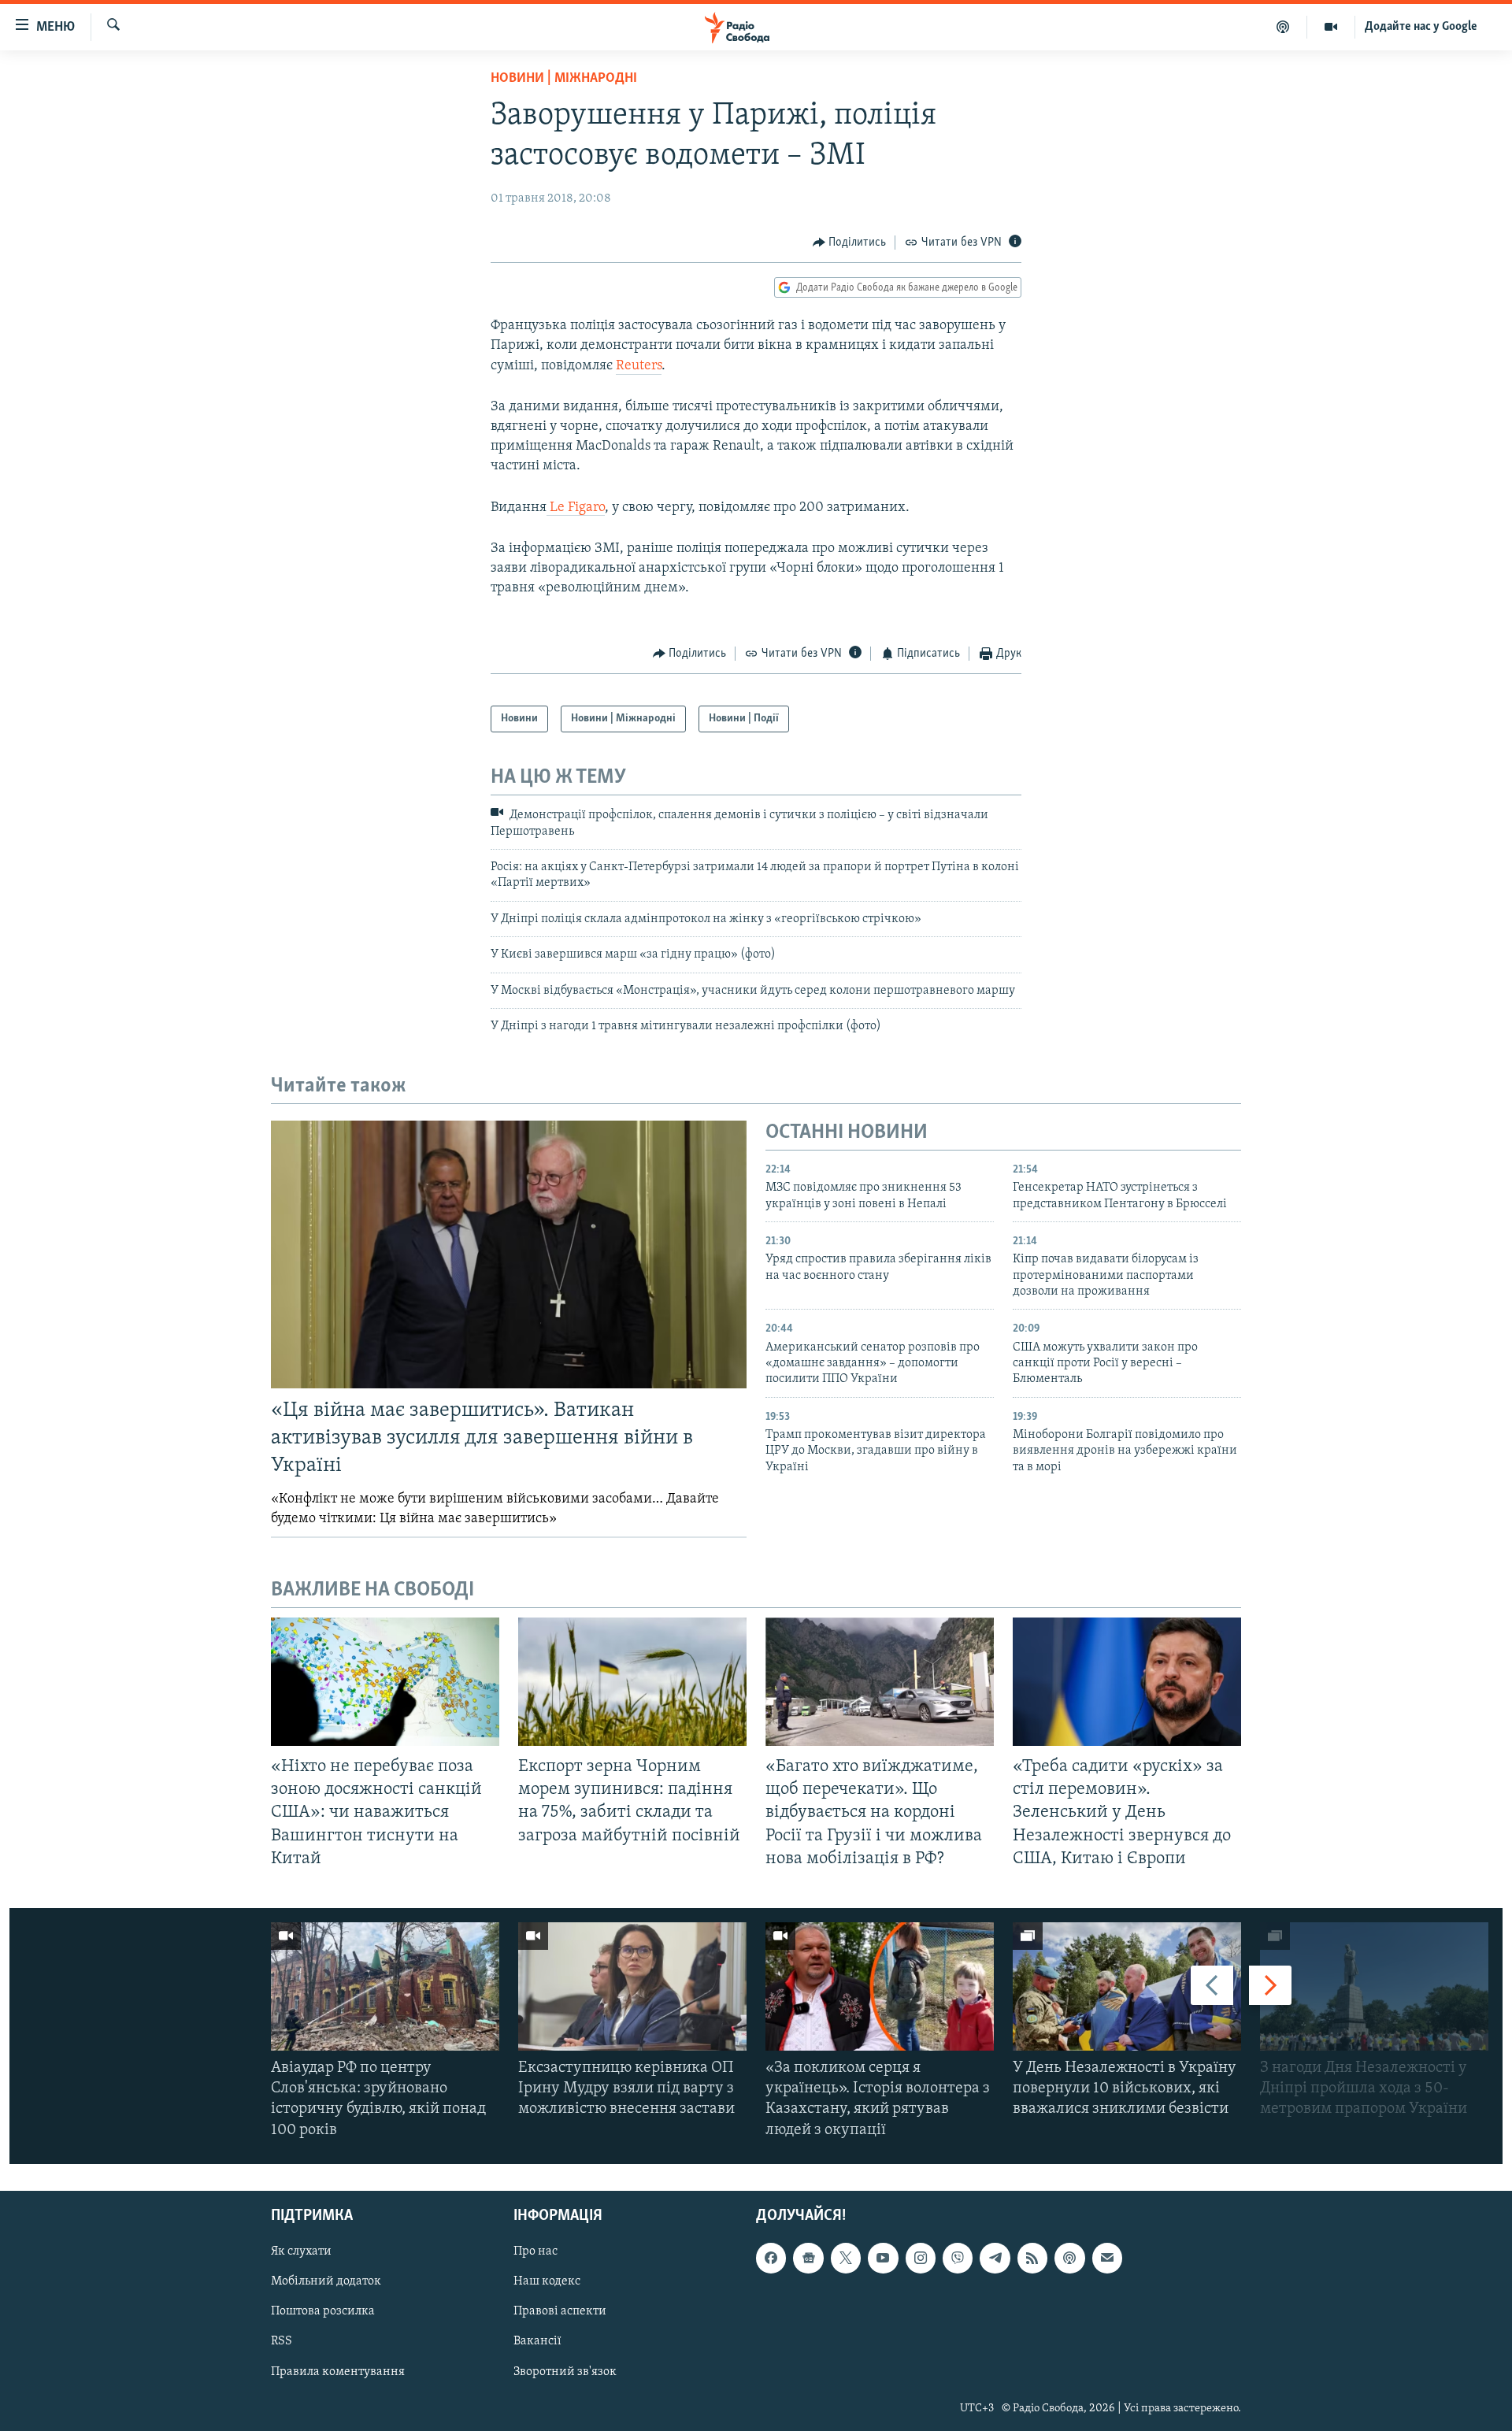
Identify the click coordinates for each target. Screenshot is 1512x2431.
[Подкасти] (1283, 27)
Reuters (639, 366)
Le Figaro (576, 508)
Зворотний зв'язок (565, 2371)
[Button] (850, 243)
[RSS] (1032, 2258)
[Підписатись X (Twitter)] (846, 2258)
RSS (282, 2341)
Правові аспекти (560, 2311)
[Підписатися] (1107, 2258)
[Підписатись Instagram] (921, 2258)
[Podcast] (1069, 2258)
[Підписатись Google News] (808, 2258)
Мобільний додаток (326, 2281)
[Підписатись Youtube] (883, 2258)
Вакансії (537, 2341)
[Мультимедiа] (1331, 27)
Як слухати (301, 2251)
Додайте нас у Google (1421, 27)
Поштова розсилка (323, 2311)
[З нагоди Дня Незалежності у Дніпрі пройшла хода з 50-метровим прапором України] (1374, 1986)
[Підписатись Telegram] (995, 2258)
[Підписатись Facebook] (771, 2258)
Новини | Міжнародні (564, 79)
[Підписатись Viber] (958, 2258)
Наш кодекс (547, 2281)
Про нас (535, 2251)
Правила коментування (338, 2371)
